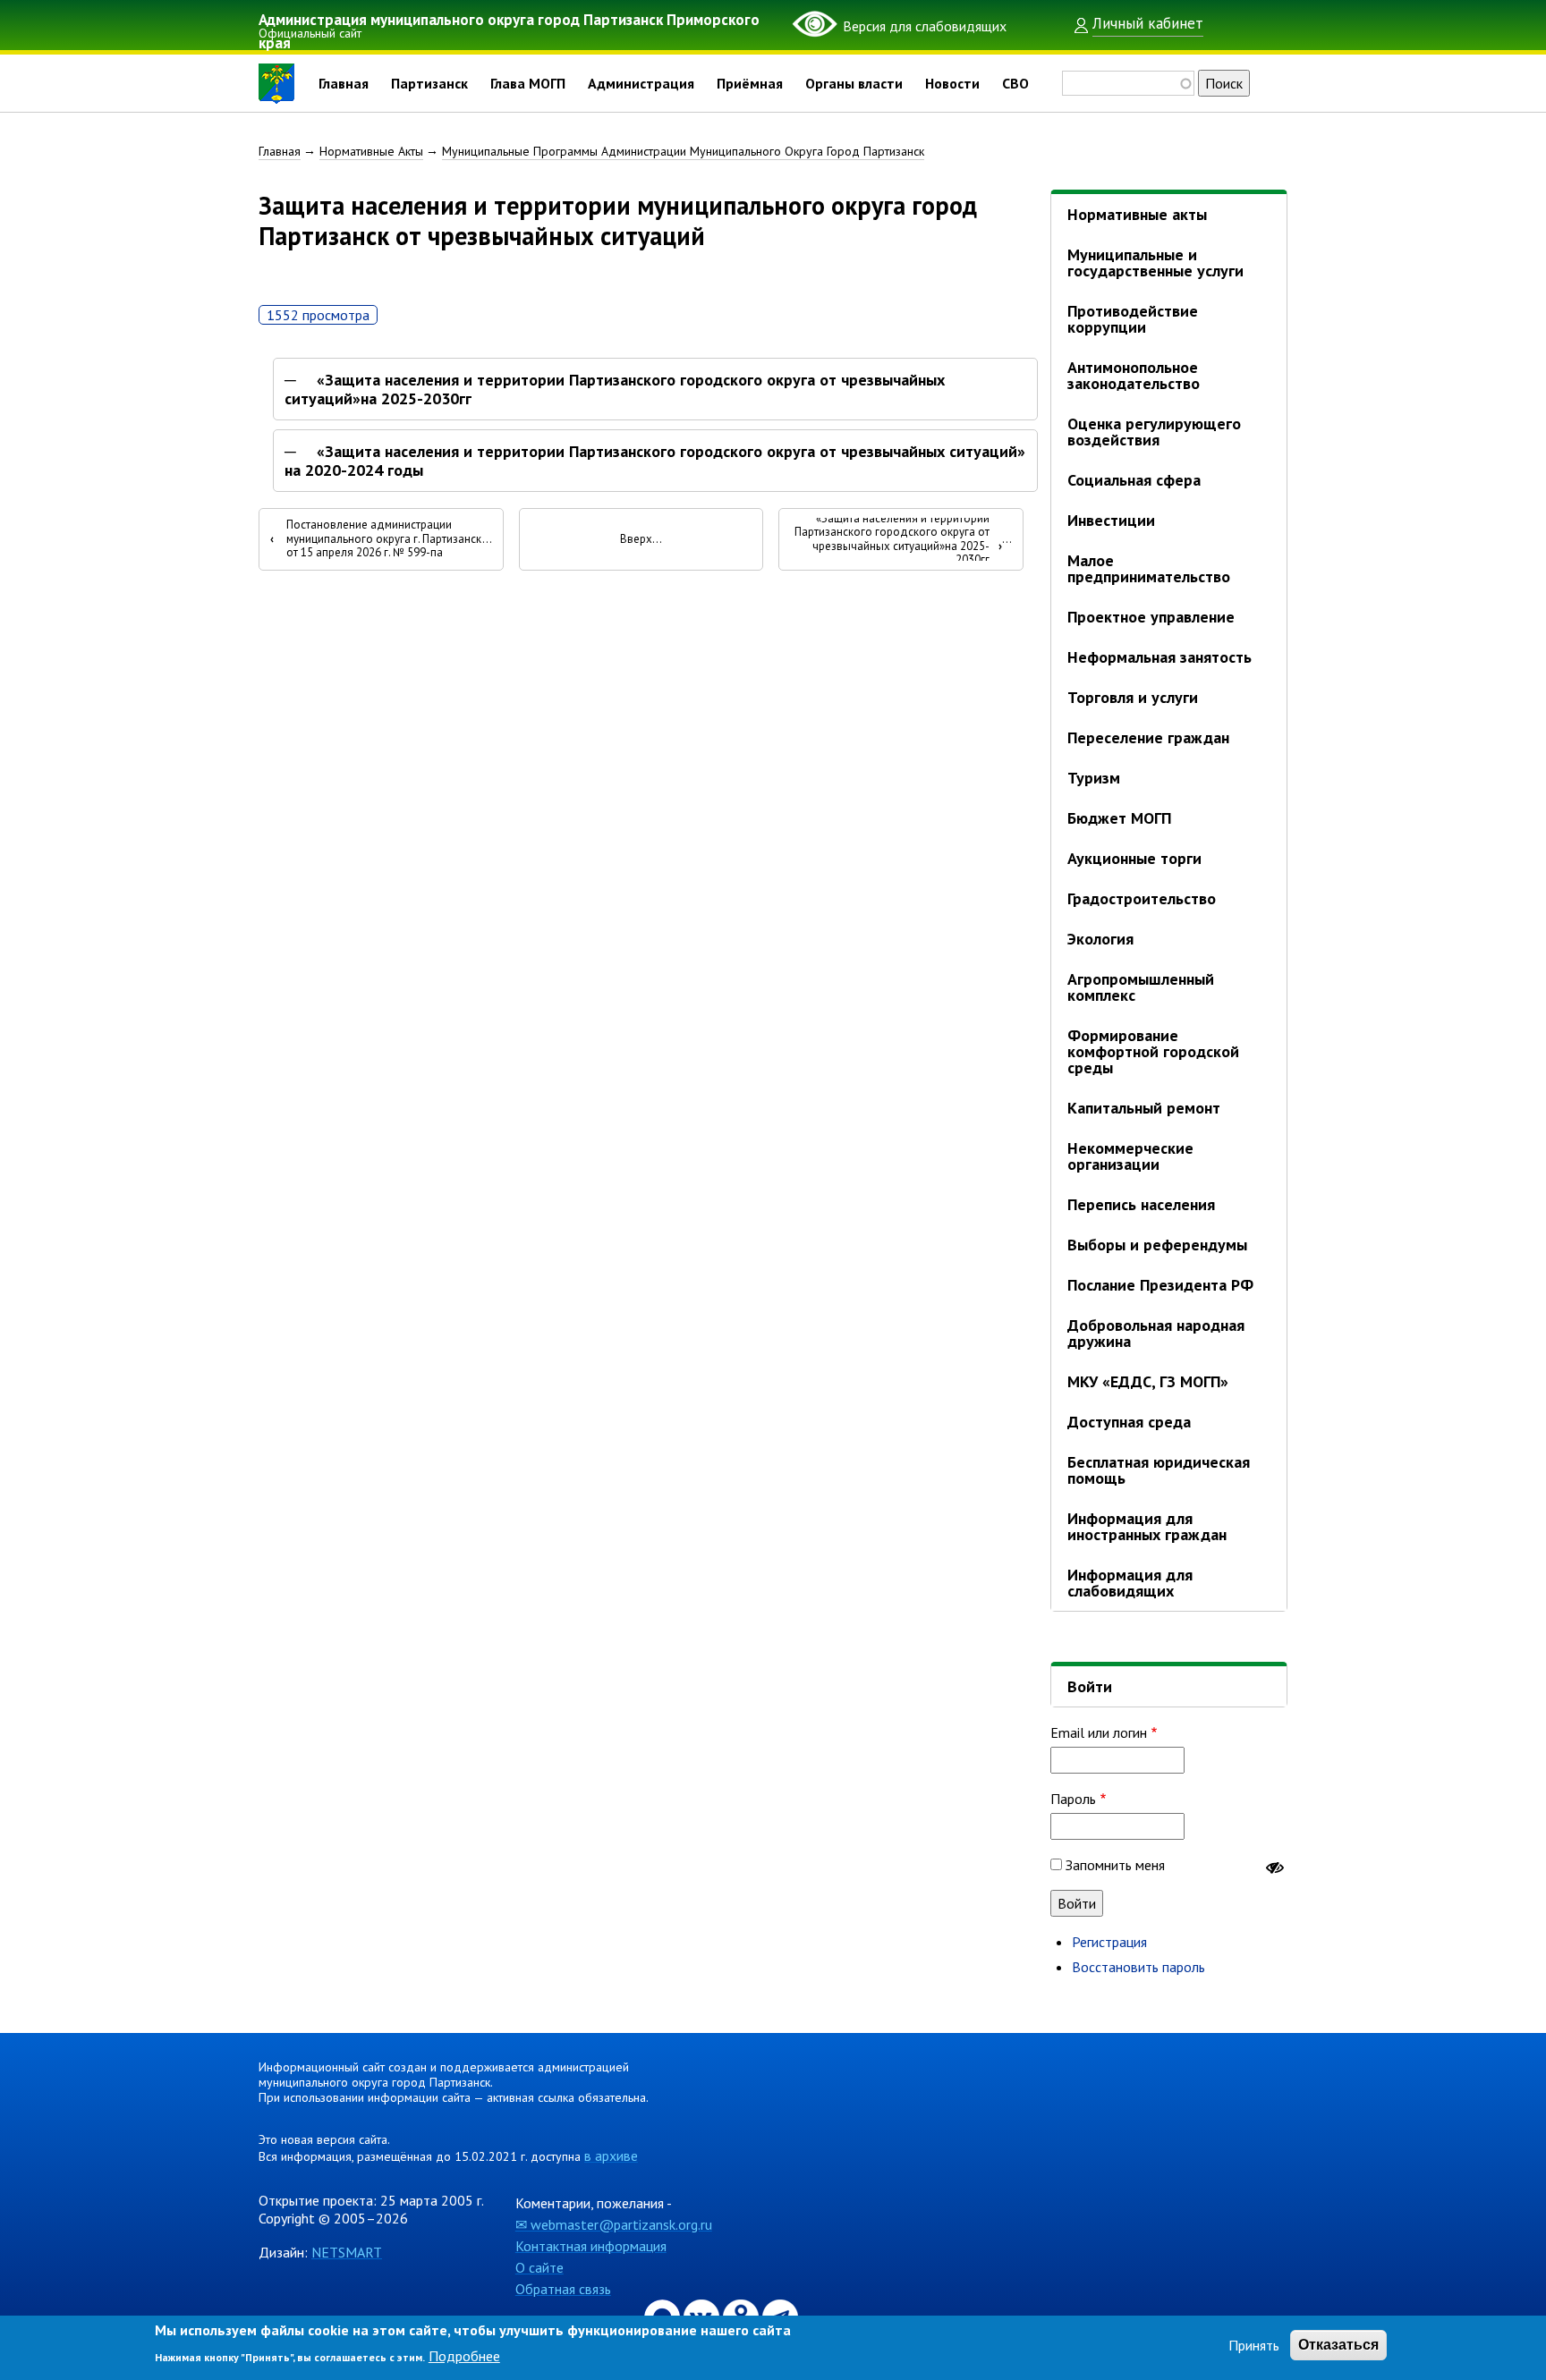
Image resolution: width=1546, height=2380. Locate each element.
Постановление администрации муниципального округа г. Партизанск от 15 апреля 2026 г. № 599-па (376, 539)
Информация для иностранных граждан (1147, 1526)
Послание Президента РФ (1160, 1285)
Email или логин (1099, 1732)
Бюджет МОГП (1119, 818)
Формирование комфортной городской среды (1153, 1051)
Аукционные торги (1134, 858)
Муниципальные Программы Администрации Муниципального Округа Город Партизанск (683, 151)
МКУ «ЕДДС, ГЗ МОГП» (1148, 1381)
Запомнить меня (1115, 1865)
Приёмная (750, 83)
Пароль (1073, 1799)
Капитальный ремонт (1144, 1108)
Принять (1254, 2345)
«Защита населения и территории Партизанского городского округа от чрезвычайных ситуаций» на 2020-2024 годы (655, 461)
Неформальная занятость (1159, 657)
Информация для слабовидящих (1130, 1583)
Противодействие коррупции (1133, 319)
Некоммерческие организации (1130, 1156)
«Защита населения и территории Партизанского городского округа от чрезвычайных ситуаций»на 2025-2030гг (615, 390)
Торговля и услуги (1133, 697)
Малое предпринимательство (1149, 568)
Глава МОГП (528, 83)
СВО (1015, 83)
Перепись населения (1141, 1204)
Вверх (636, 539)
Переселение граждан (1148, 737)
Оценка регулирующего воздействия (1154, 432)
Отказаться (1338, 2345)
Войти (1090, 1686)
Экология (1100, 939)
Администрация (641, 83)
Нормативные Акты (371, 151)
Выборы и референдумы (1157, 1245)
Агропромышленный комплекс (1141, 987)
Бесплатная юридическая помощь (1159, 1470)
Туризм (1094, 778)
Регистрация (1109, 1942)
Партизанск (429, 83)
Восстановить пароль (1138, 1967)
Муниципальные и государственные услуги (1155, 263)
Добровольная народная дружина (1156, 1333)
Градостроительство (1142, 898)
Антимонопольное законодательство (1134, 375)
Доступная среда (1129, 1422)
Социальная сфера (1134, 480)
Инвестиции (1111, 520)
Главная (344, 83)
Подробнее (464, 2355)
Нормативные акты (1137, 214)
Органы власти (854, 83)
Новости (952, 83)
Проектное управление (1151, 617)
